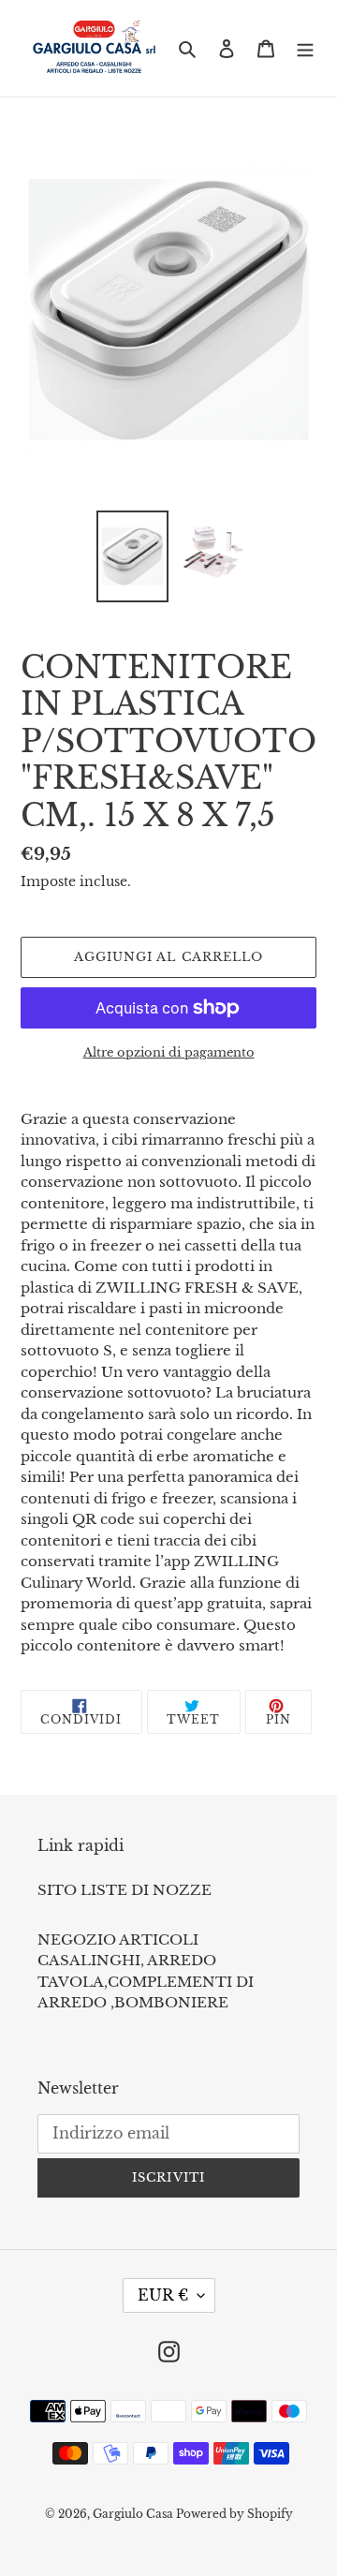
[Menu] (305, 48)
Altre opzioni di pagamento (169, 1052)
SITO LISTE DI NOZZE (125, 1890)
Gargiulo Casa (134, 2514)
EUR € (163, 2295)
